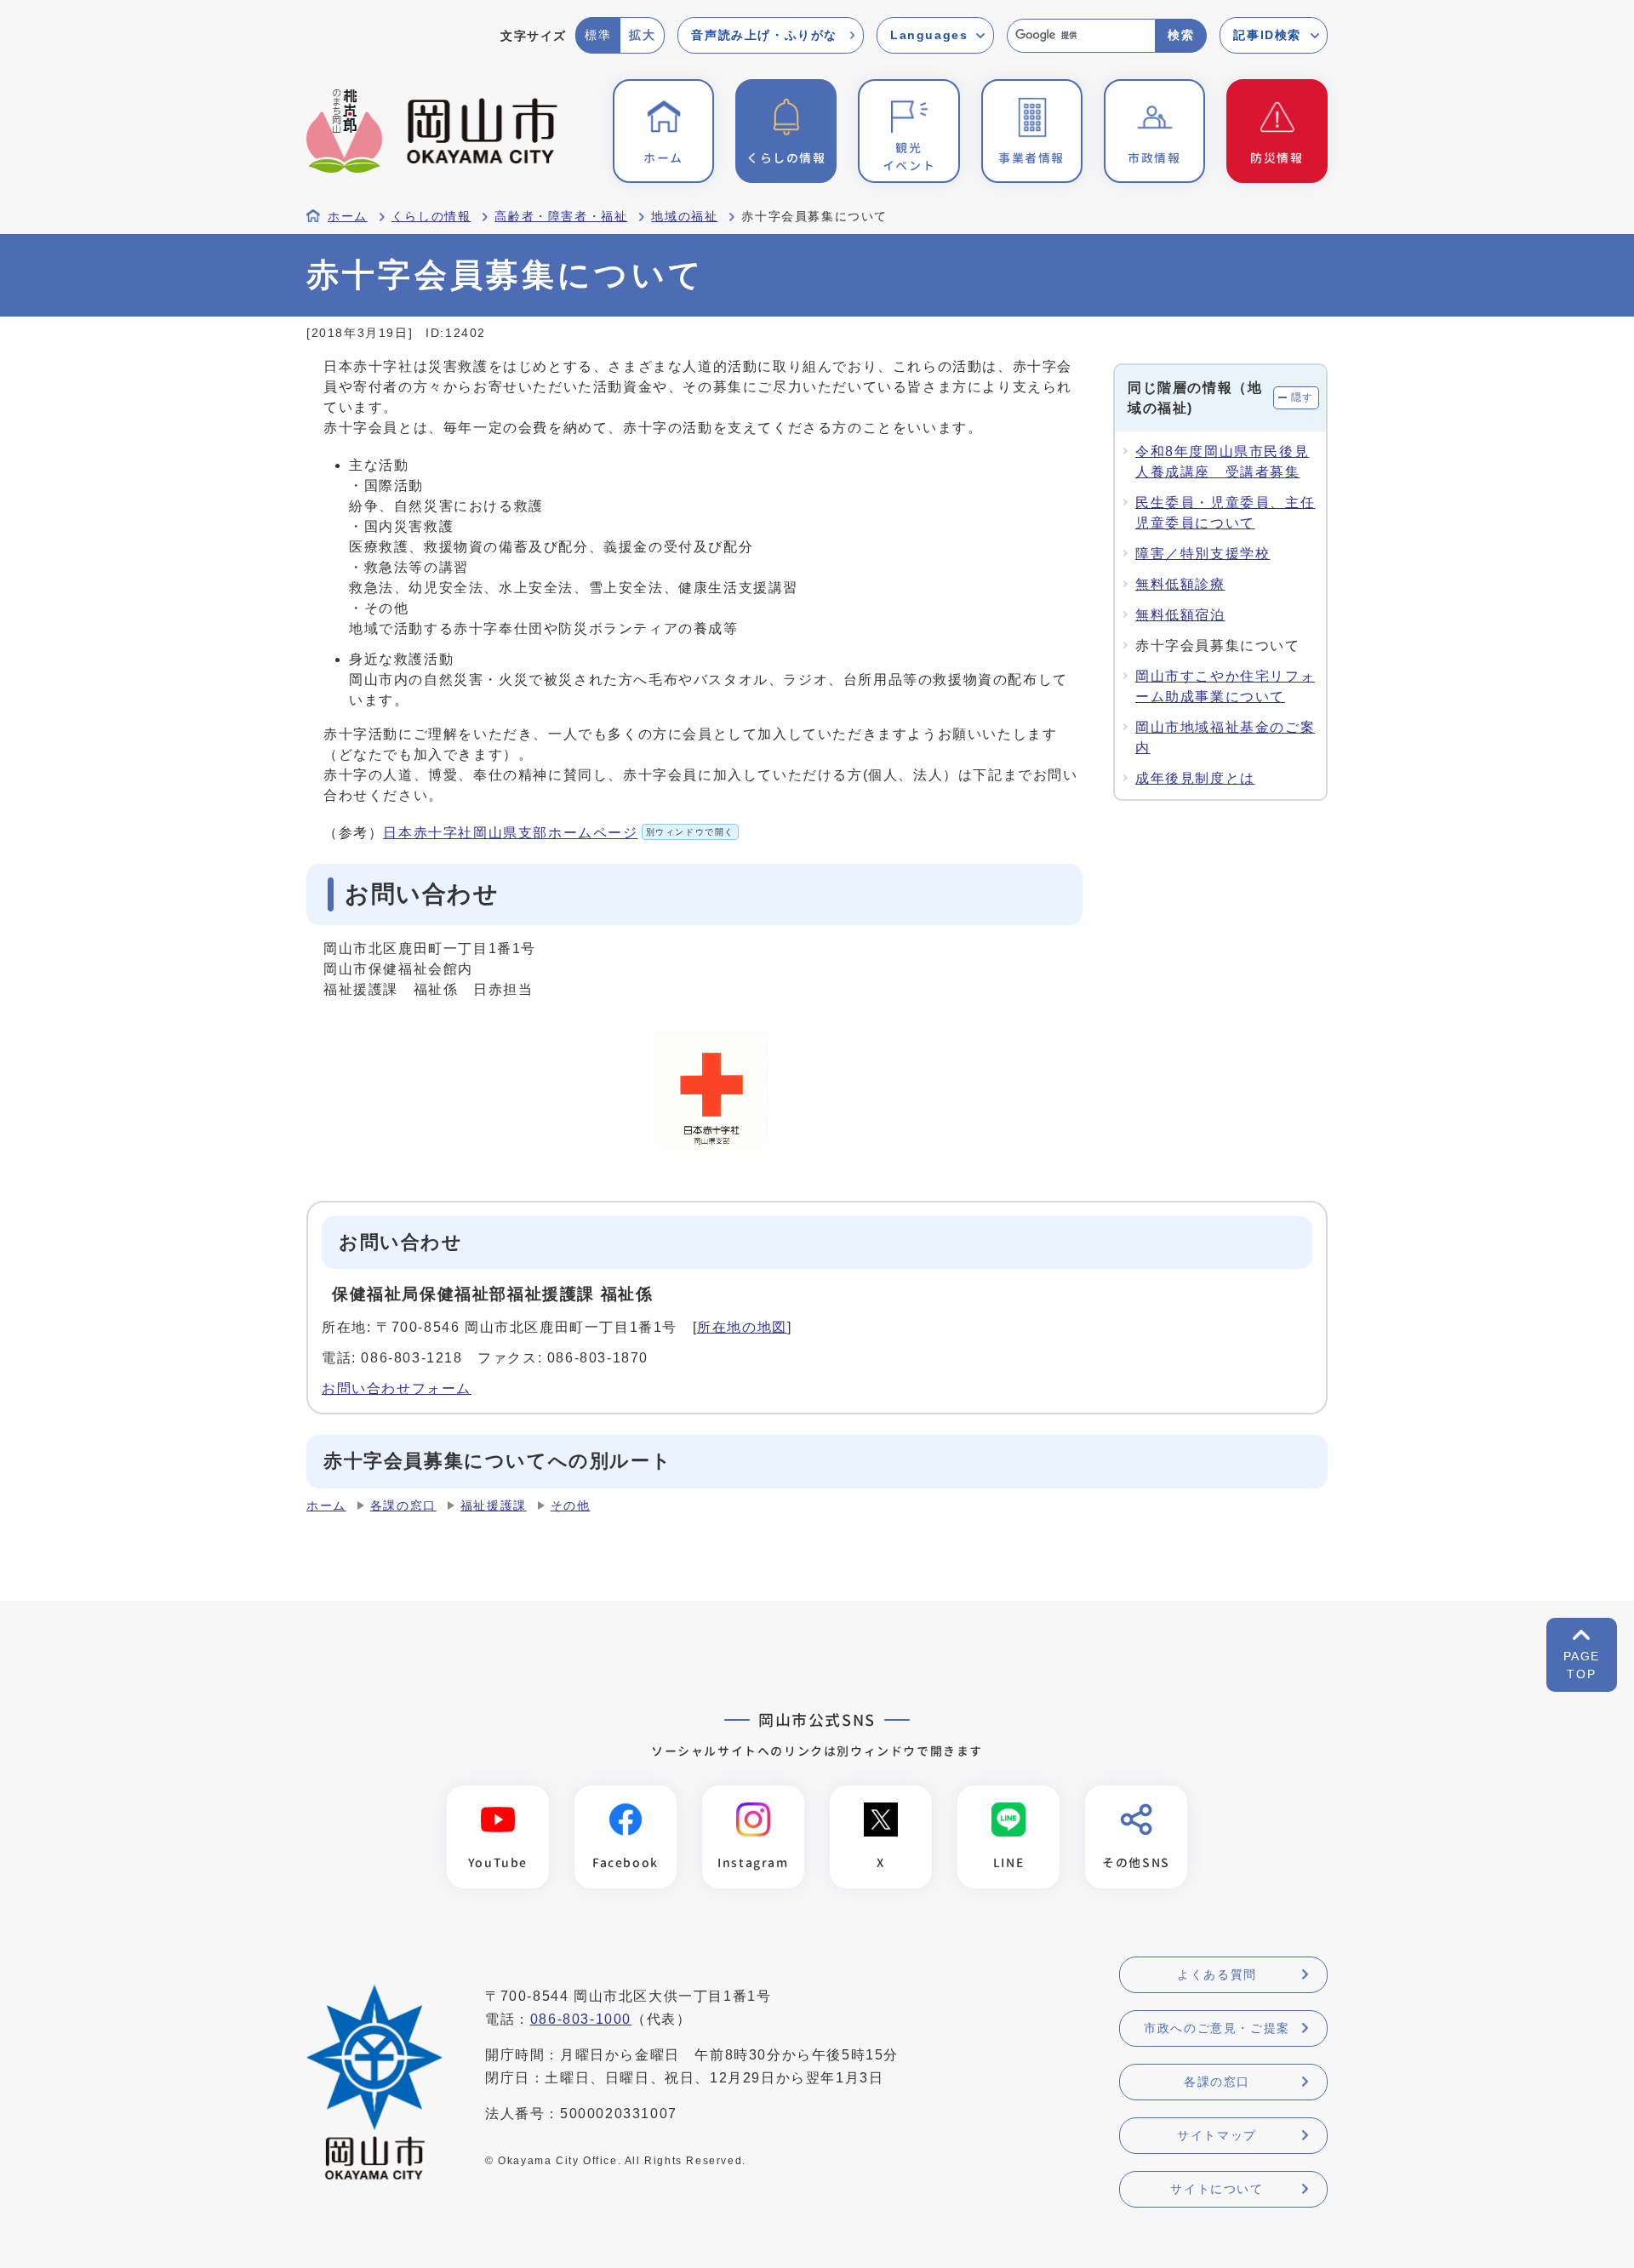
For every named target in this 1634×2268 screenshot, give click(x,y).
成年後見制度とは (1195, 778)
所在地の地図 (742, 1327)
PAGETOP (1582, 1665)
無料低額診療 (1180, 584)
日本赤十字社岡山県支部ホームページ (559, 833)
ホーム (348, 217)
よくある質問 (1217, 1974)
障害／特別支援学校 (1203, 554)
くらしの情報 (431, 217)
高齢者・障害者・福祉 (561, 217)
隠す (1303, 397)
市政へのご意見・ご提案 (1217, 2028)
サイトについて (1217, 2189)
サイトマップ (1217, 2135)
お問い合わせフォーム (397, 1388)
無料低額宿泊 (1180, 615)
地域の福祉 (684, 217)
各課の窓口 (403, 1506)
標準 (598, 35)
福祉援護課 (494, 1506)
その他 (571, 1506)
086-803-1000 (581, 2019)
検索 (1181, 35)
